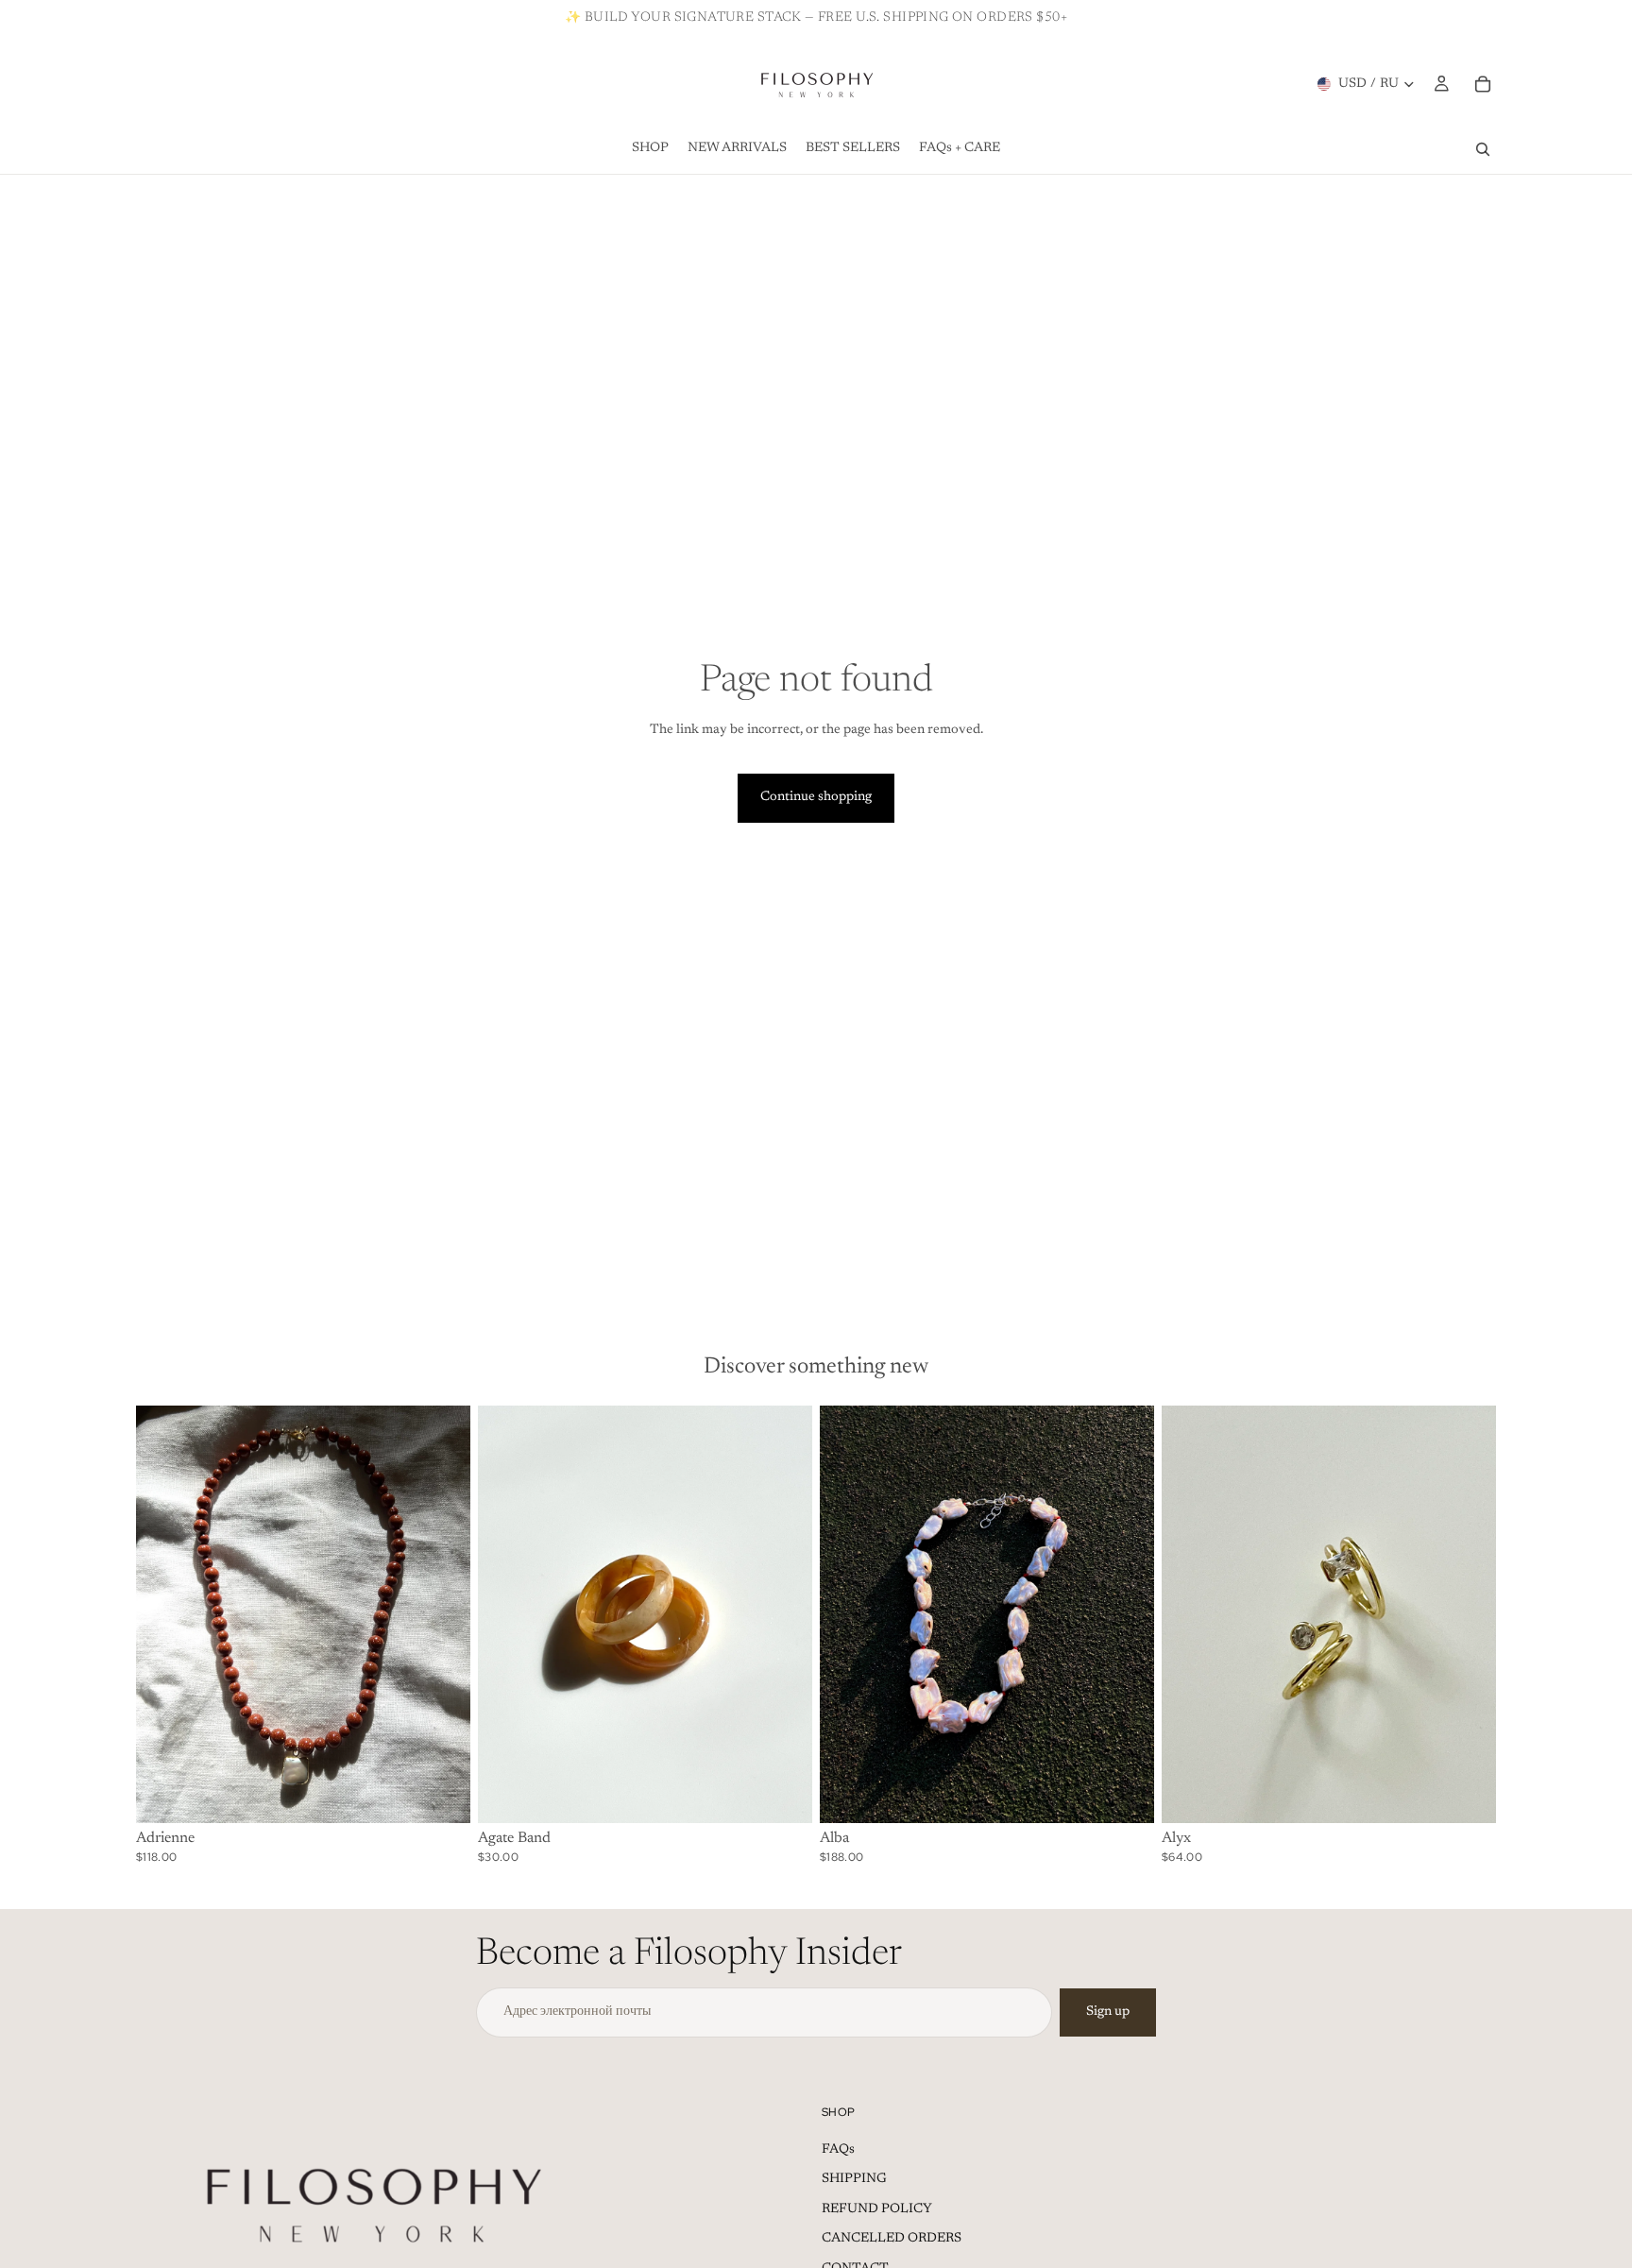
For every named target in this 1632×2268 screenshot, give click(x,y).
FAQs (838, 2150)
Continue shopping (816, 797)
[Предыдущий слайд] (164, 1614)
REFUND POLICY (877, 2209)
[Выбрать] (783, 1795)
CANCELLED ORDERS (892, 2239)
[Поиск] (1483, 149)
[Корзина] (1483, 84)
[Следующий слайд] (442, 1614)
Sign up (1108, 2012)
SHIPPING (854, 2179)
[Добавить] (441, 1795)
